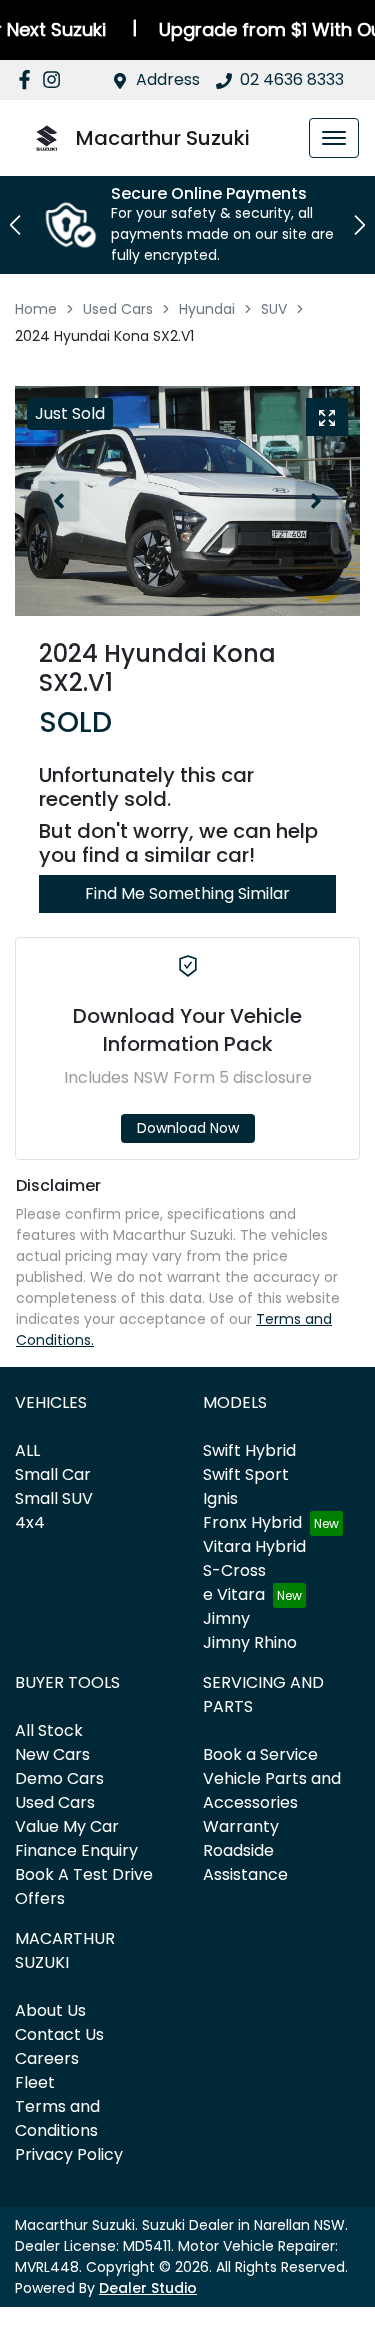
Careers (47, 2058)
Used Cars (118, 309)
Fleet (35, 2082)
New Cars (52, 1754)
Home (36, 309)
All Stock (49, 1730)
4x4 (30, 1522)
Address (168, 79)
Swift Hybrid (249, 1450)
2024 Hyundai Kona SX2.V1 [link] (104, 336)
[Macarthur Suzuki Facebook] (28, 79)
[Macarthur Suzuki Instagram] (55, 79)
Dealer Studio (148, 2288)
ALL (27, 1450)
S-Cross (234, 1570)
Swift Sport (246, 1474)
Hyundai (207, 309)
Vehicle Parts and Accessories (272, 1790)
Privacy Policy (69, 2154)
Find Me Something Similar (187, 893)
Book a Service (260, 1754)
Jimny (226, 1618)
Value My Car (67, 1826)
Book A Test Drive (84, 1874)
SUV (274, 309)
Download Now (188, 1128)
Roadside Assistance (245, 1862)
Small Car (53, 1474)
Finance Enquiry (76, 1850)
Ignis (220, 1498)
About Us (50, 2010)
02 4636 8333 (292, 79)
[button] (334, 138)
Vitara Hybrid (254, 1546)
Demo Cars (59, 1778)
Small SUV (54, 1498)
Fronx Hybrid (252, 1522)
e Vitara (234, 1594)
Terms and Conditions (57, 2118)
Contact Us (59, 2034)
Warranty (241, 1826)
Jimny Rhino (250, 1642)
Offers (40, 1898)
